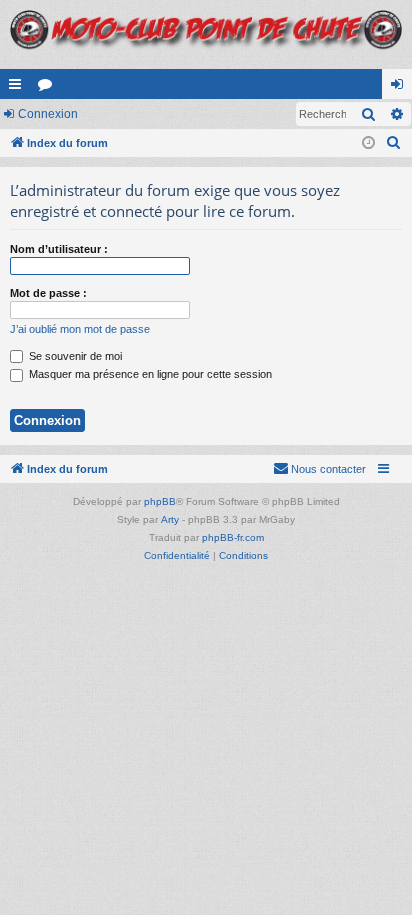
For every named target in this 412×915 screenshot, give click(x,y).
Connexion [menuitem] (401, 88)
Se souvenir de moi (74, 356)
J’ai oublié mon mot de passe (80, 329)
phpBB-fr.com (233, 537)
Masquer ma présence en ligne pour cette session (149, 374)
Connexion (48, 114)
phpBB (160, 501)
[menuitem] (394, 143)
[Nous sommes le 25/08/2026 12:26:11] (368, 143)
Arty (170, 519)
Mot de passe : (48, 293)
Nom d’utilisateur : (59, 249)
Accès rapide (19, 88)
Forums (49, 88)
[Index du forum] (206, 34)
